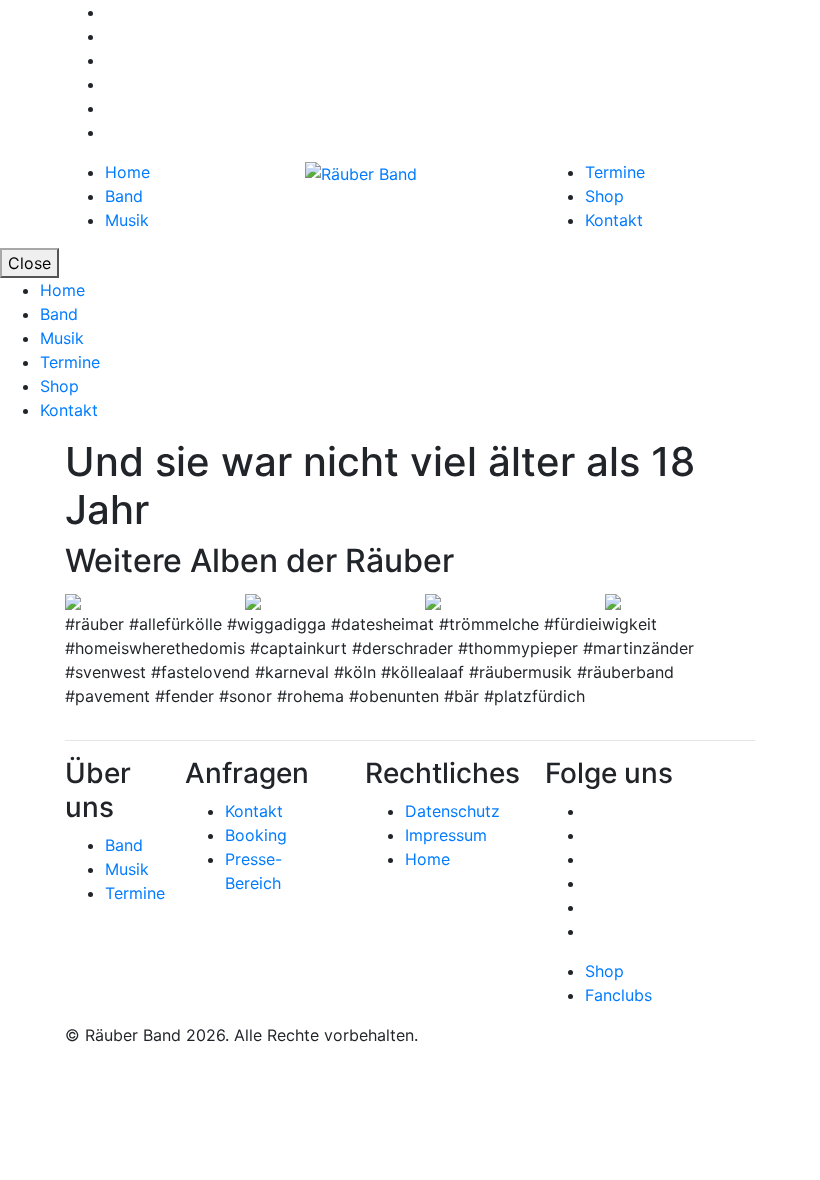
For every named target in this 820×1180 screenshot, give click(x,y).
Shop (604, 196)
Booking (256, 835)
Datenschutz (452, 811)
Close (29, 263)
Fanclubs (618, 995)
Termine (615, 172)
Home (127, 172)
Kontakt (614, 220)
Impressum (446, 835)
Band (124, 196)
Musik (127, 220)
